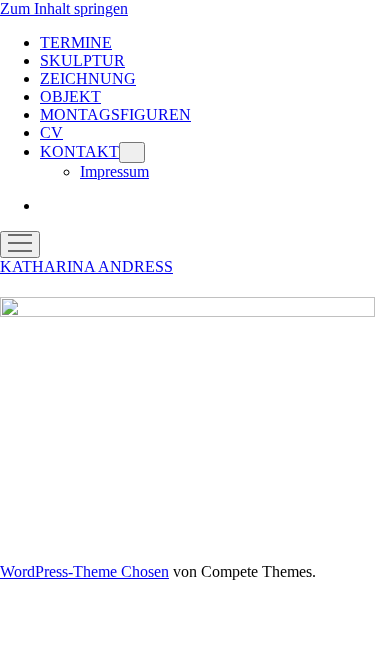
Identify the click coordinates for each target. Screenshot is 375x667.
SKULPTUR (82, 60)
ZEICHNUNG (88, 78)
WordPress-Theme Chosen (84, 571)
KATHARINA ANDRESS (86, 266)
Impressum (114, 171)
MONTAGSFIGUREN (115, 114)
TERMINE (76, 42)
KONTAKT (79, 151)
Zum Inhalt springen (64, 8)
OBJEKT (70, 96)
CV (51, 132)
